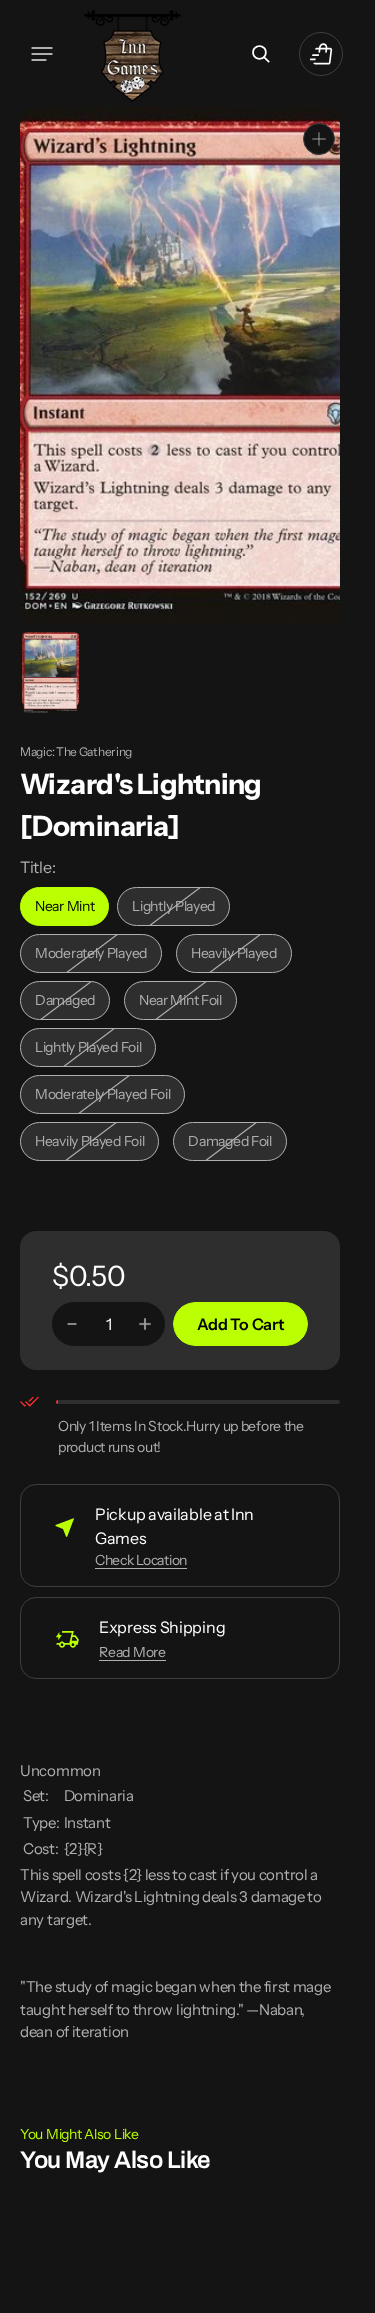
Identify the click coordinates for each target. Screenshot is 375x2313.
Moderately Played (95, 954)
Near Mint (72, 907)
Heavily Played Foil (95, 1142)
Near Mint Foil (188, 1001)
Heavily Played (241, 954)
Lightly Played (181, 907)
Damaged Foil (237, 1142)
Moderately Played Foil (102, 1095)
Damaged (72, 1001)
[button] (42, 54)
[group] (49, 670)
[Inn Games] (132, 53)
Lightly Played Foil (94, 1048)
